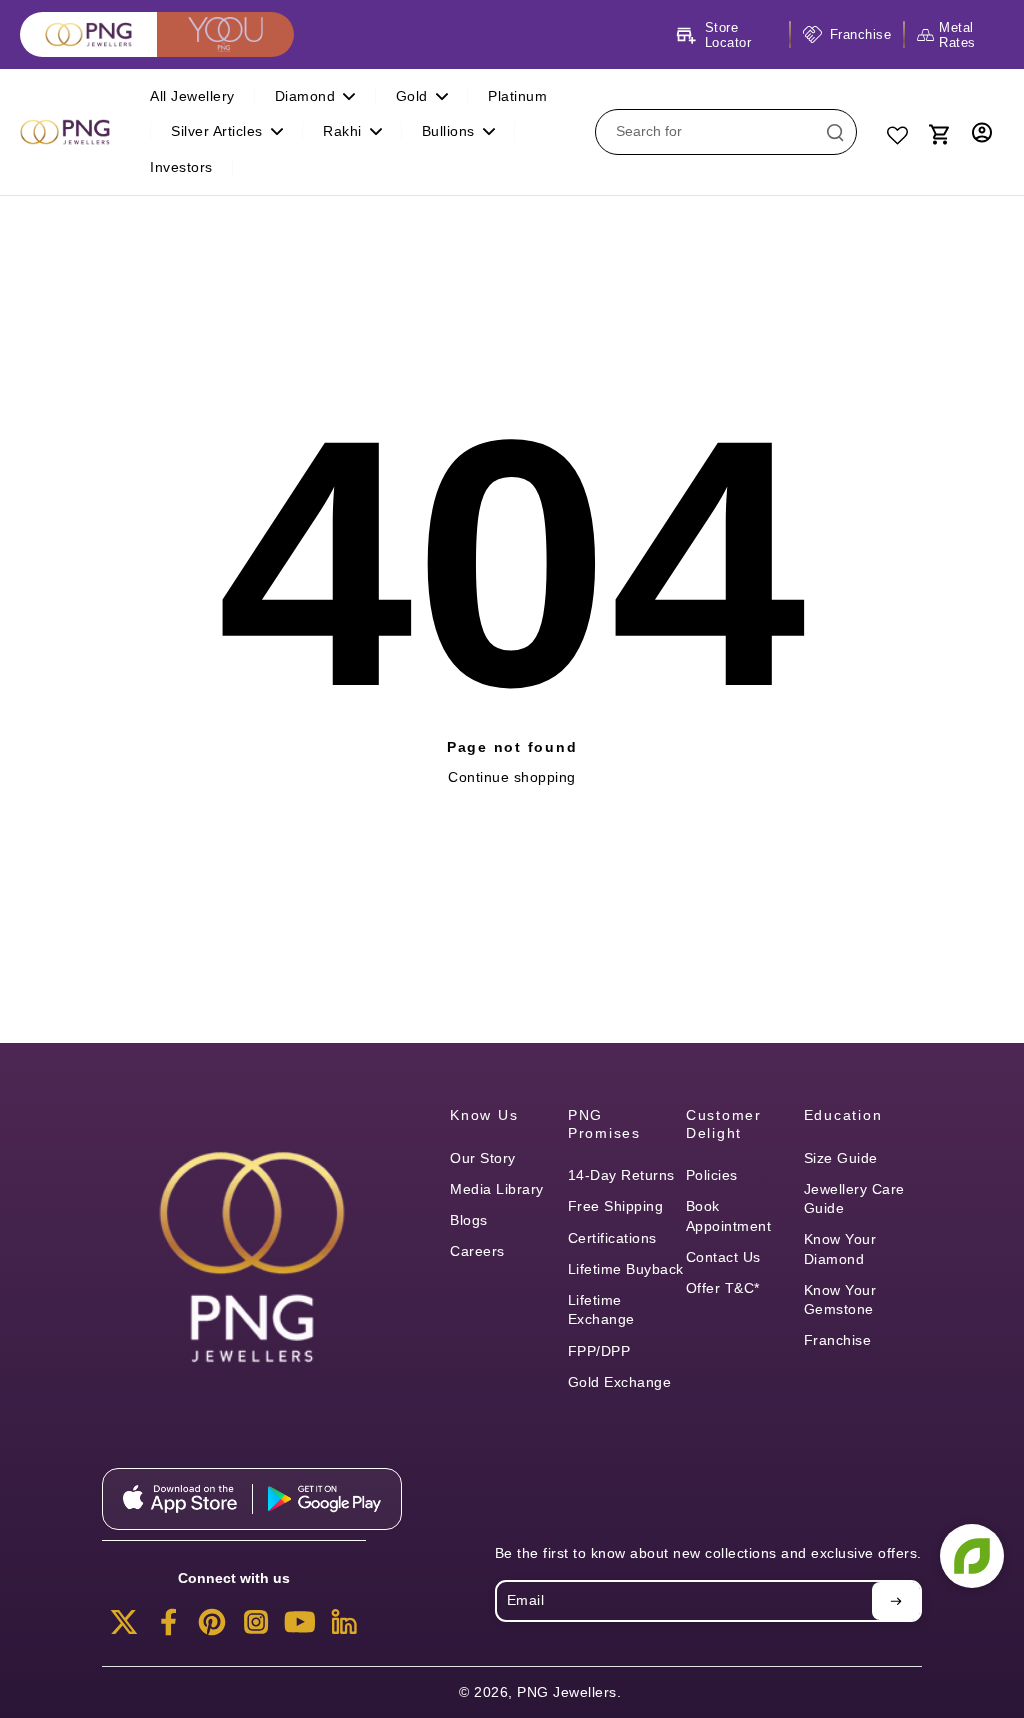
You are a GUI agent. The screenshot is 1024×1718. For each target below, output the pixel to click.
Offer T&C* (723, 1288)
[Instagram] (256, 1628)
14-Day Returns (621, 1175)
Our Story (483, 1158)
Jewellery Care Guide (854, 1198)
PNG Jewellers (567, 1692)
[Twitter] (124, 1628)
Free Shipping (616, 1206)
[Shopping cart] (938, 132)
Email (526, 1600)
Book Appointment (729, 1215)
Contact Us (723, 1257)
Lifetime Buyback (626, 1269)
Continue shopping (512, 777)
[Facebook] (168, 1628)
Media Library (497, 1189)
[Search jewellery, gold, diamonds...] (835, 132)
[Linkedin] (344, 1628)
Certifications (612, 1238)
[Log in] (982, 132)
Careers (477, 1251)
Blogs (469, 1220)
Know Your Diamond (840, 1248)
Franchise (838, 1340)
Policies (712, 1175)
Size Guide (841, 1158)
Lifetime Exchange (601, 1309)
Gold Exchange (620, 1382)
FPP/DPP (599, 1351)
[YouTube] (300, 1628)
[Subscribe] (896, 1601)
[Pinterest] (212, 1628)
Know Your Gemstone (840, 1299)
